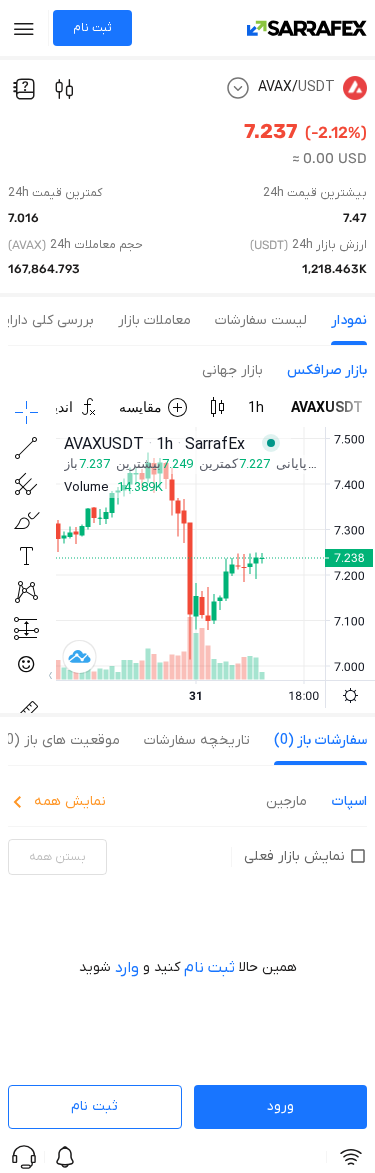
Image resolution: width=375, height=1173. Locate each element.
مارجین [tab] (286, 801)
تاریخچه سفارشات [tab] (197, 740)
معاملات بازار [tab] (154, 320)
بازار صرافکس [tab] (327, 371)
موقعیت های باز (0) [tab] (60, 740)
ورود (280, 1106)
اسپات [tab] (349, 801)
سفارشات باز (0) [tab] (320, 740)
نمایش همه (70, 801)
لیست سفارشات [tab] (261, 320)
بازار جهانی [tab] (232, 371)
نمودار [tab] (349, 320)
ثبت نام (94, 1106)
